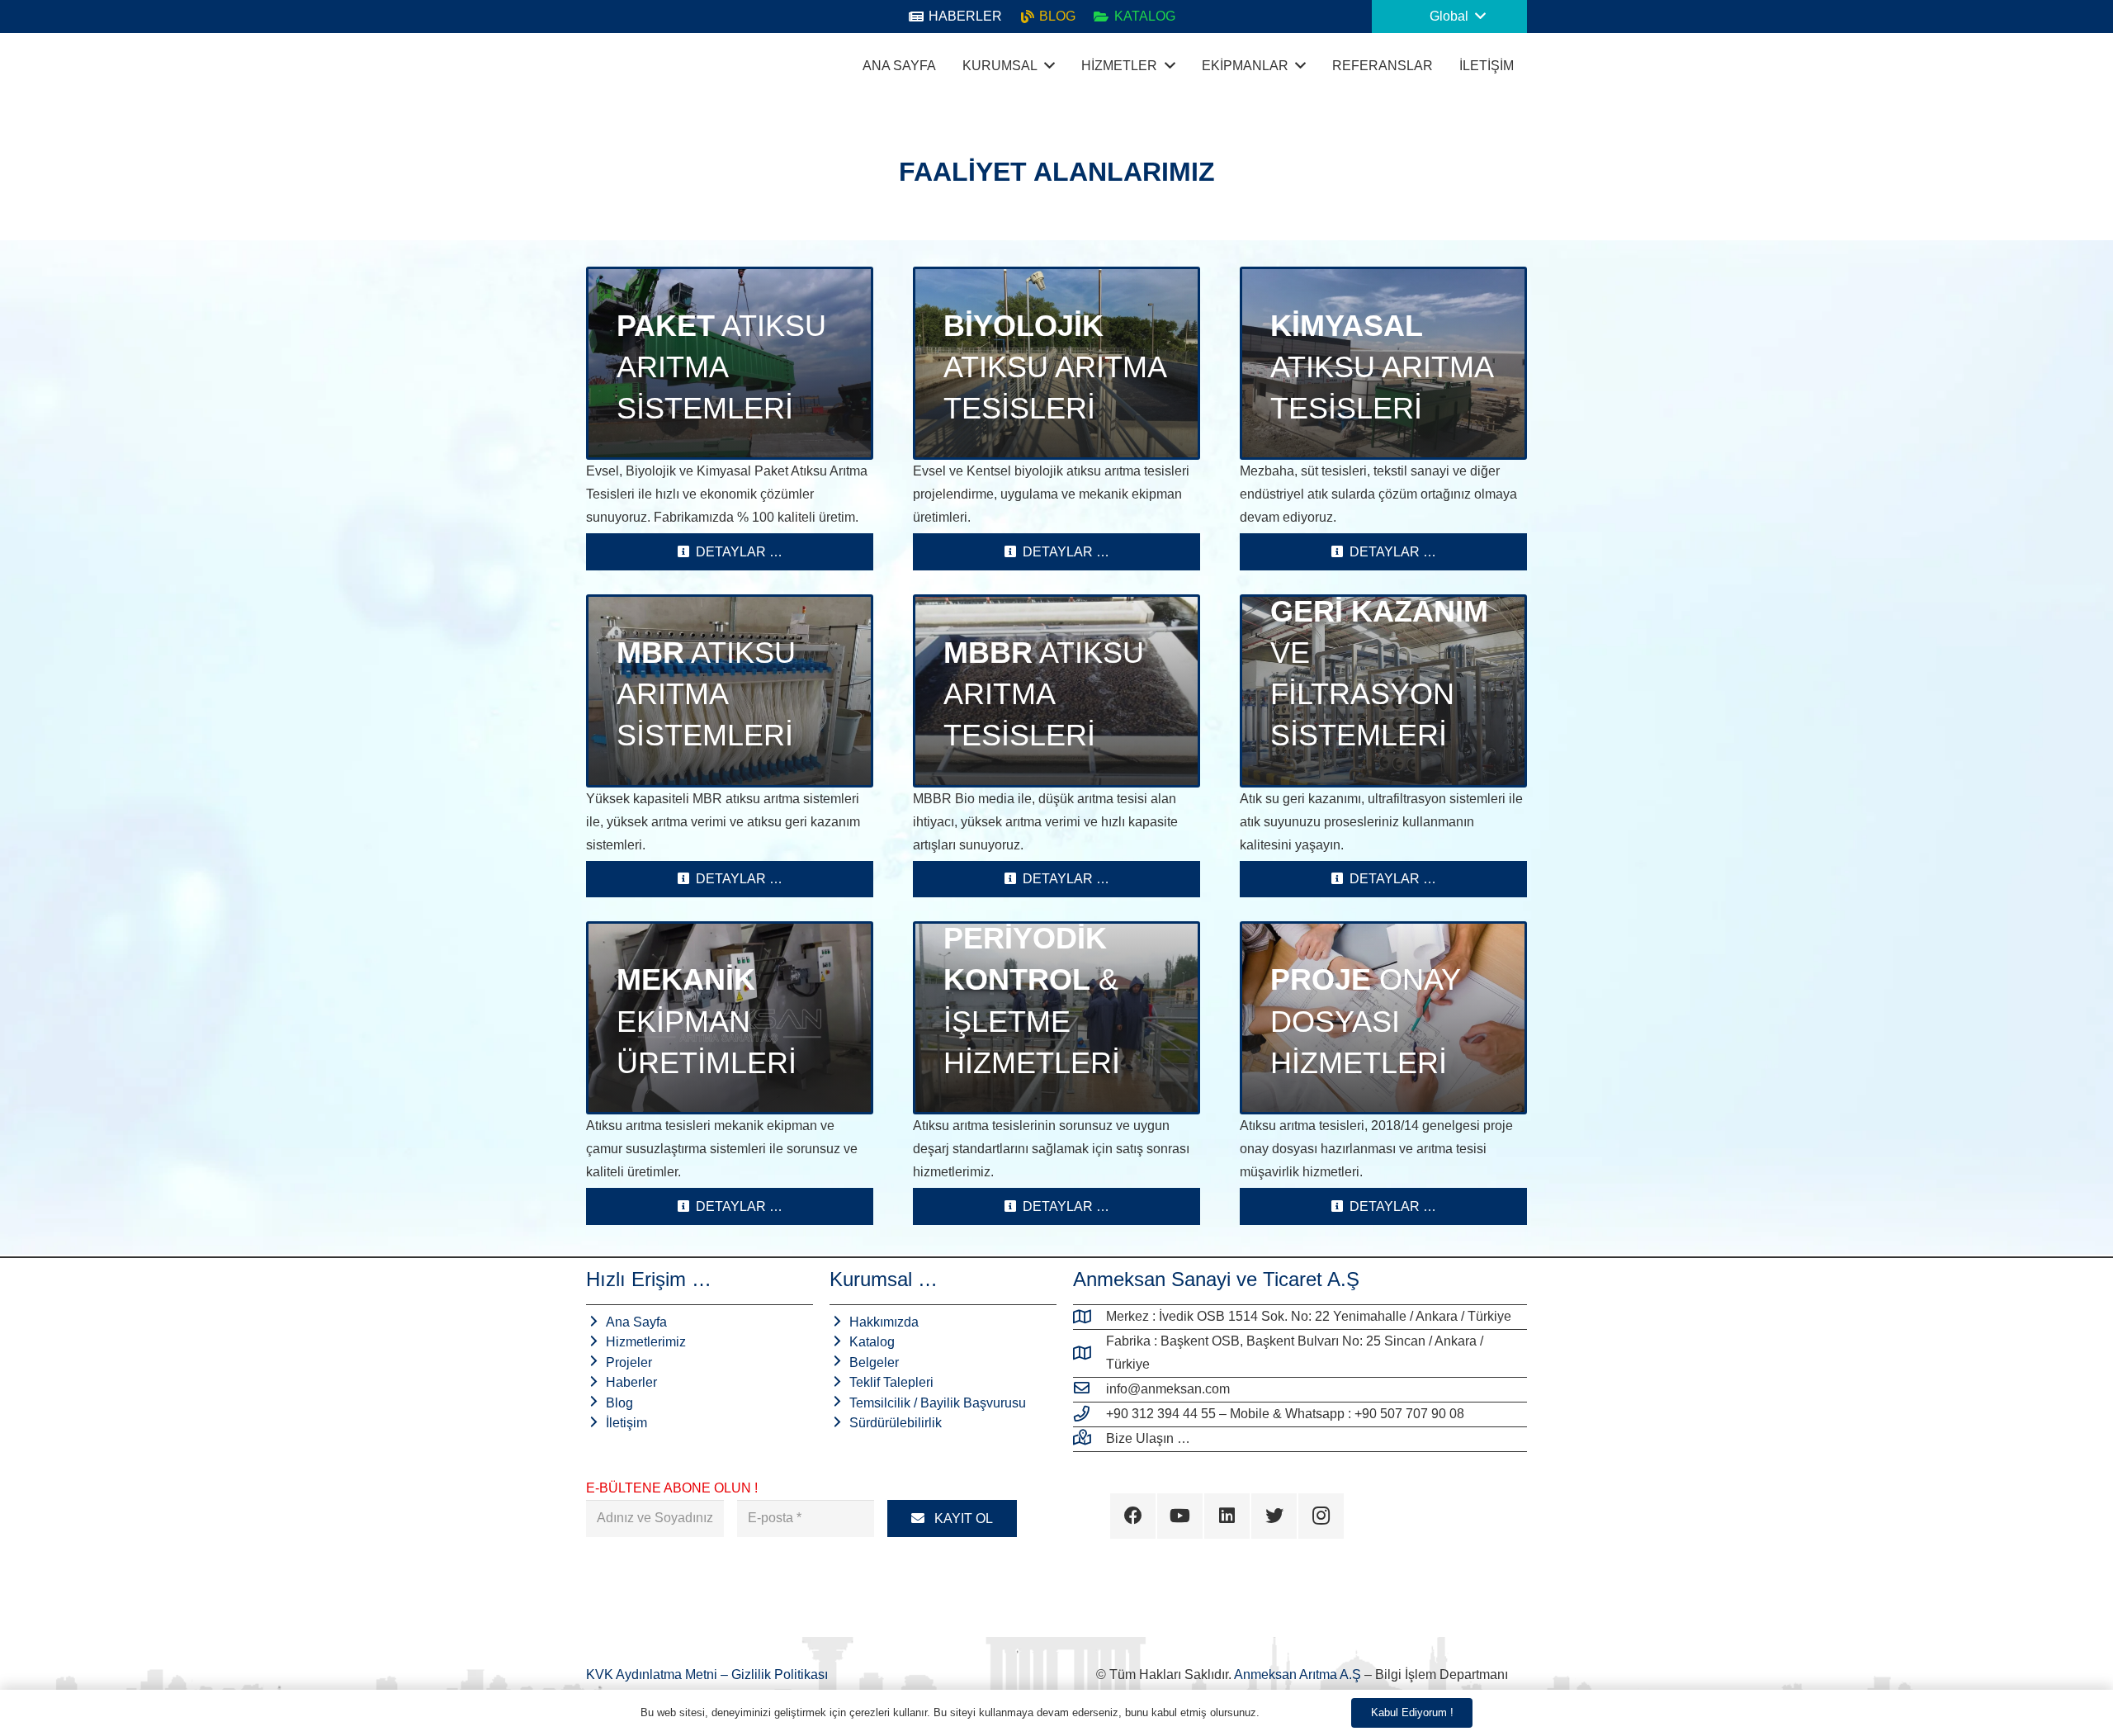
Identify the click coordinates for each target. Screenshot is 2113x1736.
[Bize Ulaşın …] (1090, 1439)
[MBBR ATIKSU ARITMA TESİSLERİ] (1056, 691)
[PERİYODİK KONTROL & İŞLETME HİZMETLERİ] (1056, 1018)
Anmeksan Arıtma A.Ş (1298, 1675)
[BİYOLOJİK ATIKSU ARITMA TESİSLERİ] (1056, 363)
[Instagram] (1321, 1516)
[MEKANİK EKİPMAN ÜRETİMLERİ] (730, 1018)
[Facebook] (1133, 1516)
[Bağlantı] (607, 66)
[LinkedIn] (1227, 1516)
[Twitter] (1274, 1516)
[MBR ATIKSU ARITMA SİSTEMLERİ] (730, 691)
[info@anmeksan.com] (1090, 1389)
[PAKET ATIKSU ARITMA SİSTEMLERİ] (730, 363)
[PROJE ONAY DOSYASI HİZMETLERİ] (1383, 1018)
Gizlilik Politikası (780, 1675)
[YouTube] (1180, 1516)
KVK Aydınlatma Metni (653, 1675)
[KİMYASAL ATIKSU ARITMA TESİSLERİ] (1383, 363)
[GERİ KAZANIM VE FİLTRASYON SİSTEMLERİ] (1383, 691)
